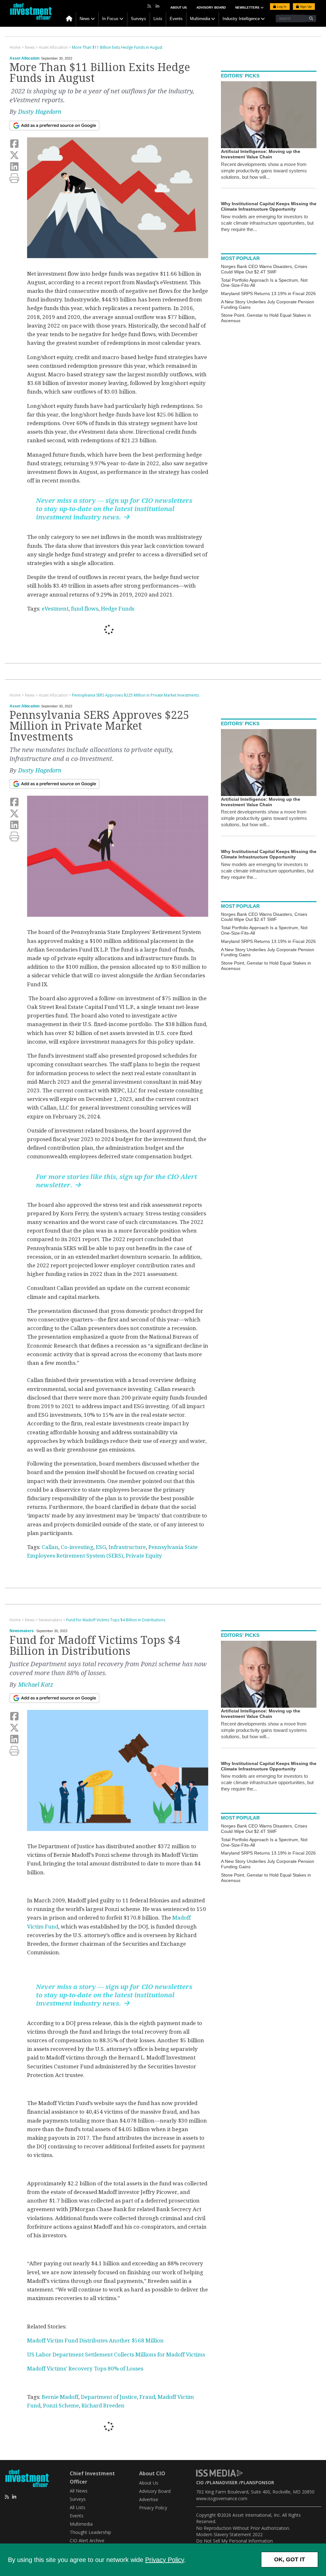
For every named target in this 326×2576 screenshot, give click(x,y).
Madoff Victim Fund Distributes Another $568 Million (95, 2341)
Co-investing (77, 1547)
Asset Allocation (25, 58)
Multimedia (200, 19)
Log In (281, 7)
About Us (179, 7)
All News (79, 2491)
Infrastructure (127, 1547)
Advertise (149, 2499)
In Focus (110, 19)
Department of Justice (109, 2397)
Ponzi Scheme (61, 2406)
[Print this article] (14, 178)
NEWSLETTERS (248, 7)
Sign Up (305, 7)
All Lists (78, 2507)
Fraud (147, 2397)
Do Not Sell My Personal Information (234, 2541)
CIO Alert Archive (87, 2540)
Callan (50, 1547)
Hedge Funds (118, 609)
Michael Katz (36, 1685)
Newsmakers (22, 1631)
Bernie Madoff (60, 2397)
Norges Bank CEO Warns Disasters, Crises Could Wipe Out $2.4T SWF (264, 269)
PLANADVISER (222, 2482)
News (85, 19)
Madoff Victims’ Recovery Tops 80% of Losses (85, 2369)
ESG (101, 1547)
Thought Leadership (90, 2532)
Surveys (138, 19)
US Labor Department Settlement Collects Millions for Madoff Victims (116, 2355)
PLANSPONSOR (257, 2482)
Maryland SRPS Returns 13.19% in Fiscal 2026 (268, 293)
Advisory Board (211, 7)
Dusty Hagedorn (40, 112)
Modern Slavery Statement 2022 (229, 2534)
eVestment (55, 609)
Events (176, 19)
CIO (200, 2482)
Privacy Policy (165, 2560)
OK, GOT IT (290, 2559)
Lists (158, 19)
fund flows (85, 609)
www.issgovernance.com (222, 2498)
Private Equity (144, 1556)
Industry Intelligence (241, 19)
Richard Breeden (103, 2406)
